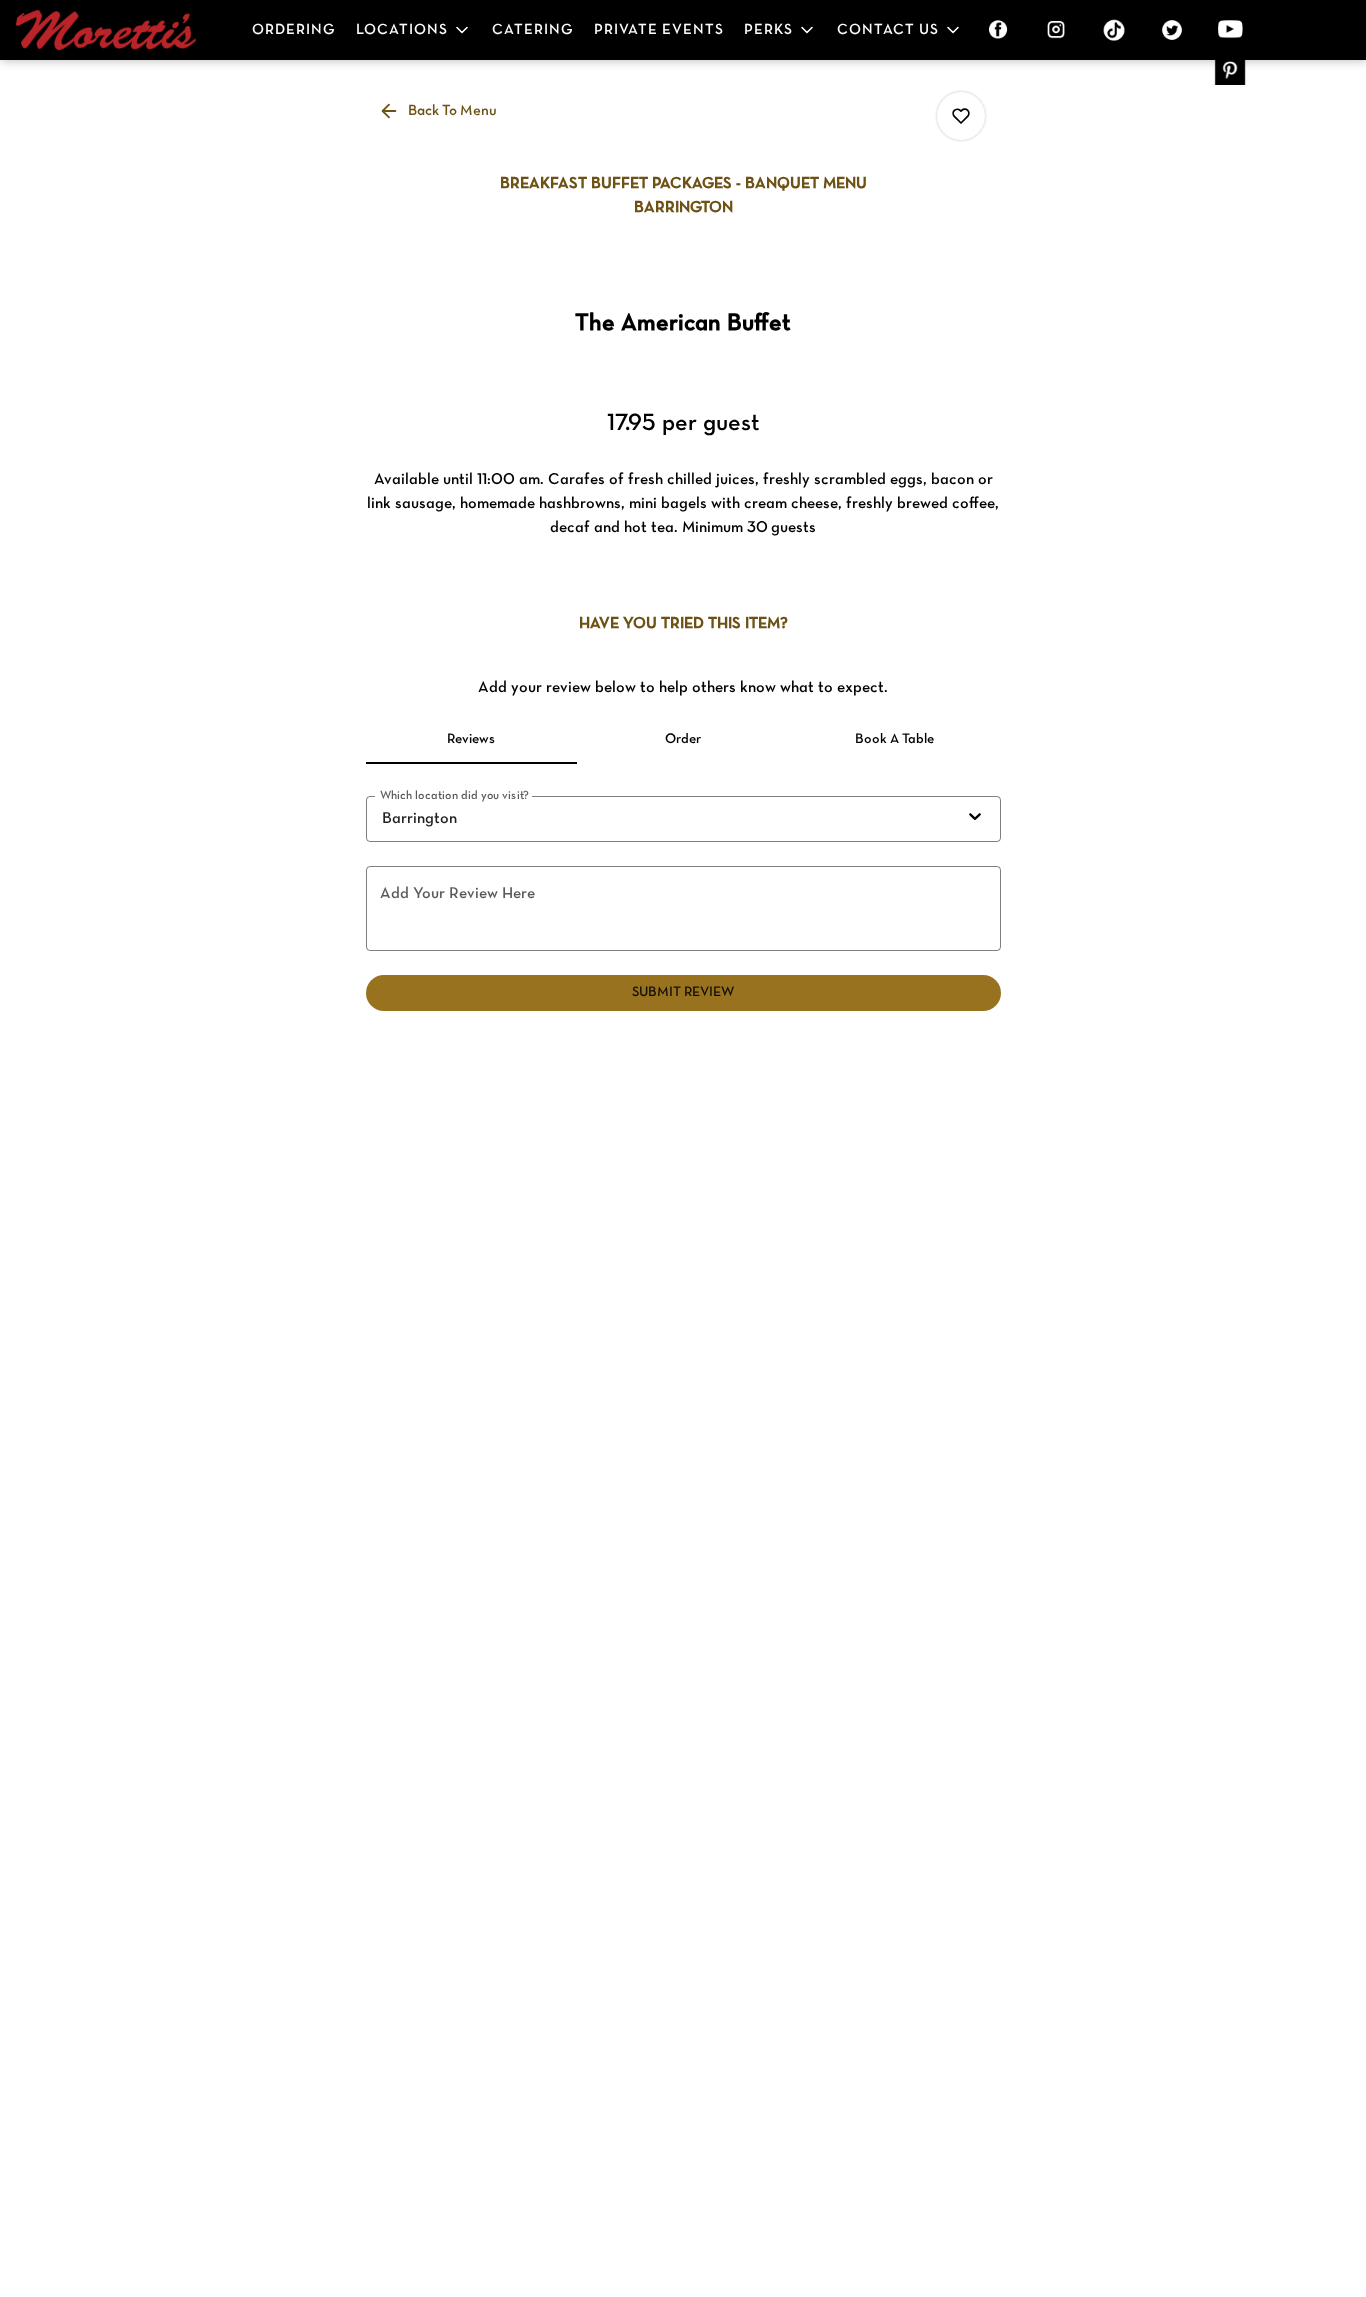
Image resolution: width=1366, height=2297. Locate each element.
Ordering (294, 30)
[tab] (472, 740)
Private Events (659, 30)
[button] (414, 30)
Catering (533, 30)
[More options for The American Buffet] (961, 116)
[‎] (1002, 30)
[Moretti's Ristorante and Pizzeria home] (106, 30)
